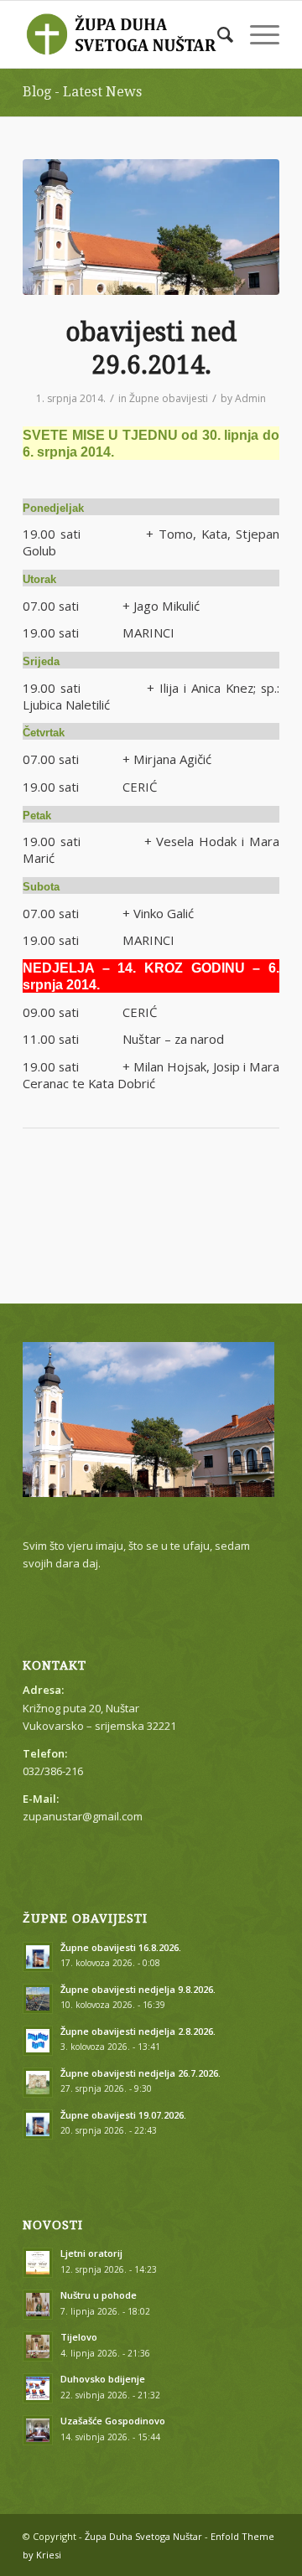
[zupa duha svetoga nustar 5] (151, 227)
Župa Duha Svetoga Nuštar (143, 2536)
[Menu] (256, 34)
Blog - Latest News (82, 92)
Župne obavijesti (169, 398)
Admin (250, 398)
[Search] (217, 34)
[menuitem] (217, 34)
